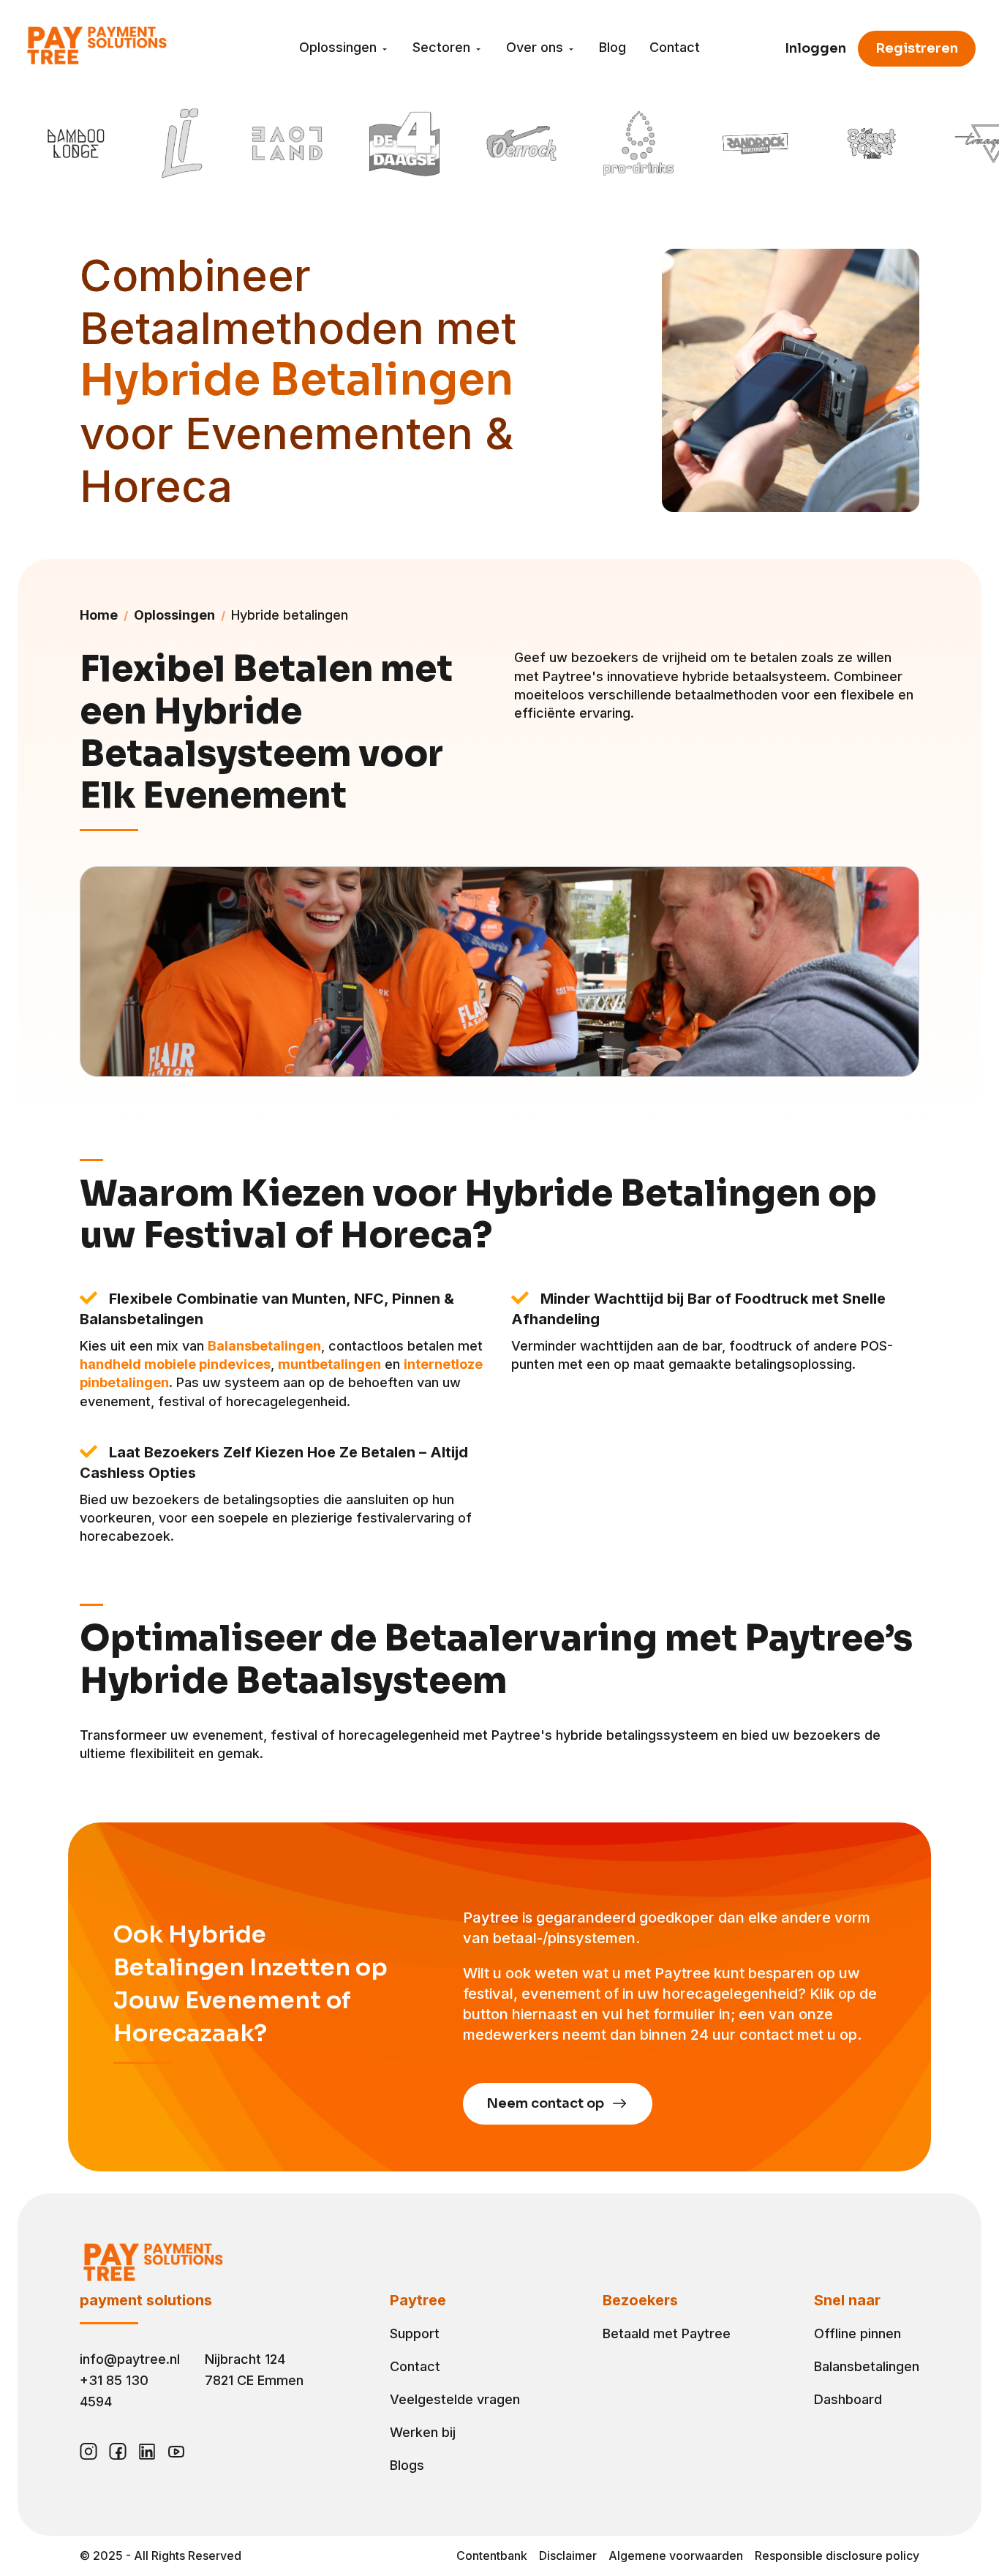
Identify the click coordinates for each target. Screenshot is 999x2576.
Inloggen (815, 48)
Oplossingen (340, 47)
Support (415, 2333)
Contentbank (492, 2556)
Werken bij (423, 2432)
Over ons (536, 47)
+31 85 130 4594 (114, 2391)
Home (99, 615)
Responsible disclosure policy (837, 2556)
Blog (612, 47)
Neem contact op (547, 2103)
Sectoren (443, 47)
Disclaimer (568, 2556)
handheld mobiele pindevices (175, 1364)
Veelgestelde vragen (455, 2399)
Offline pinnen (857, 2333)
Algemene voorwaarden (676, 2556)
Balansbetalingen (264, 1346)
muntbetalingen (329, 1364)
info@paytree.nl (130, 2359)
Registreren (917, 48)
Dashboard (848, 2399)
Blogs (407, 2465)
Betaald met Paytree (667, 2333)
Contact (675, 47)
